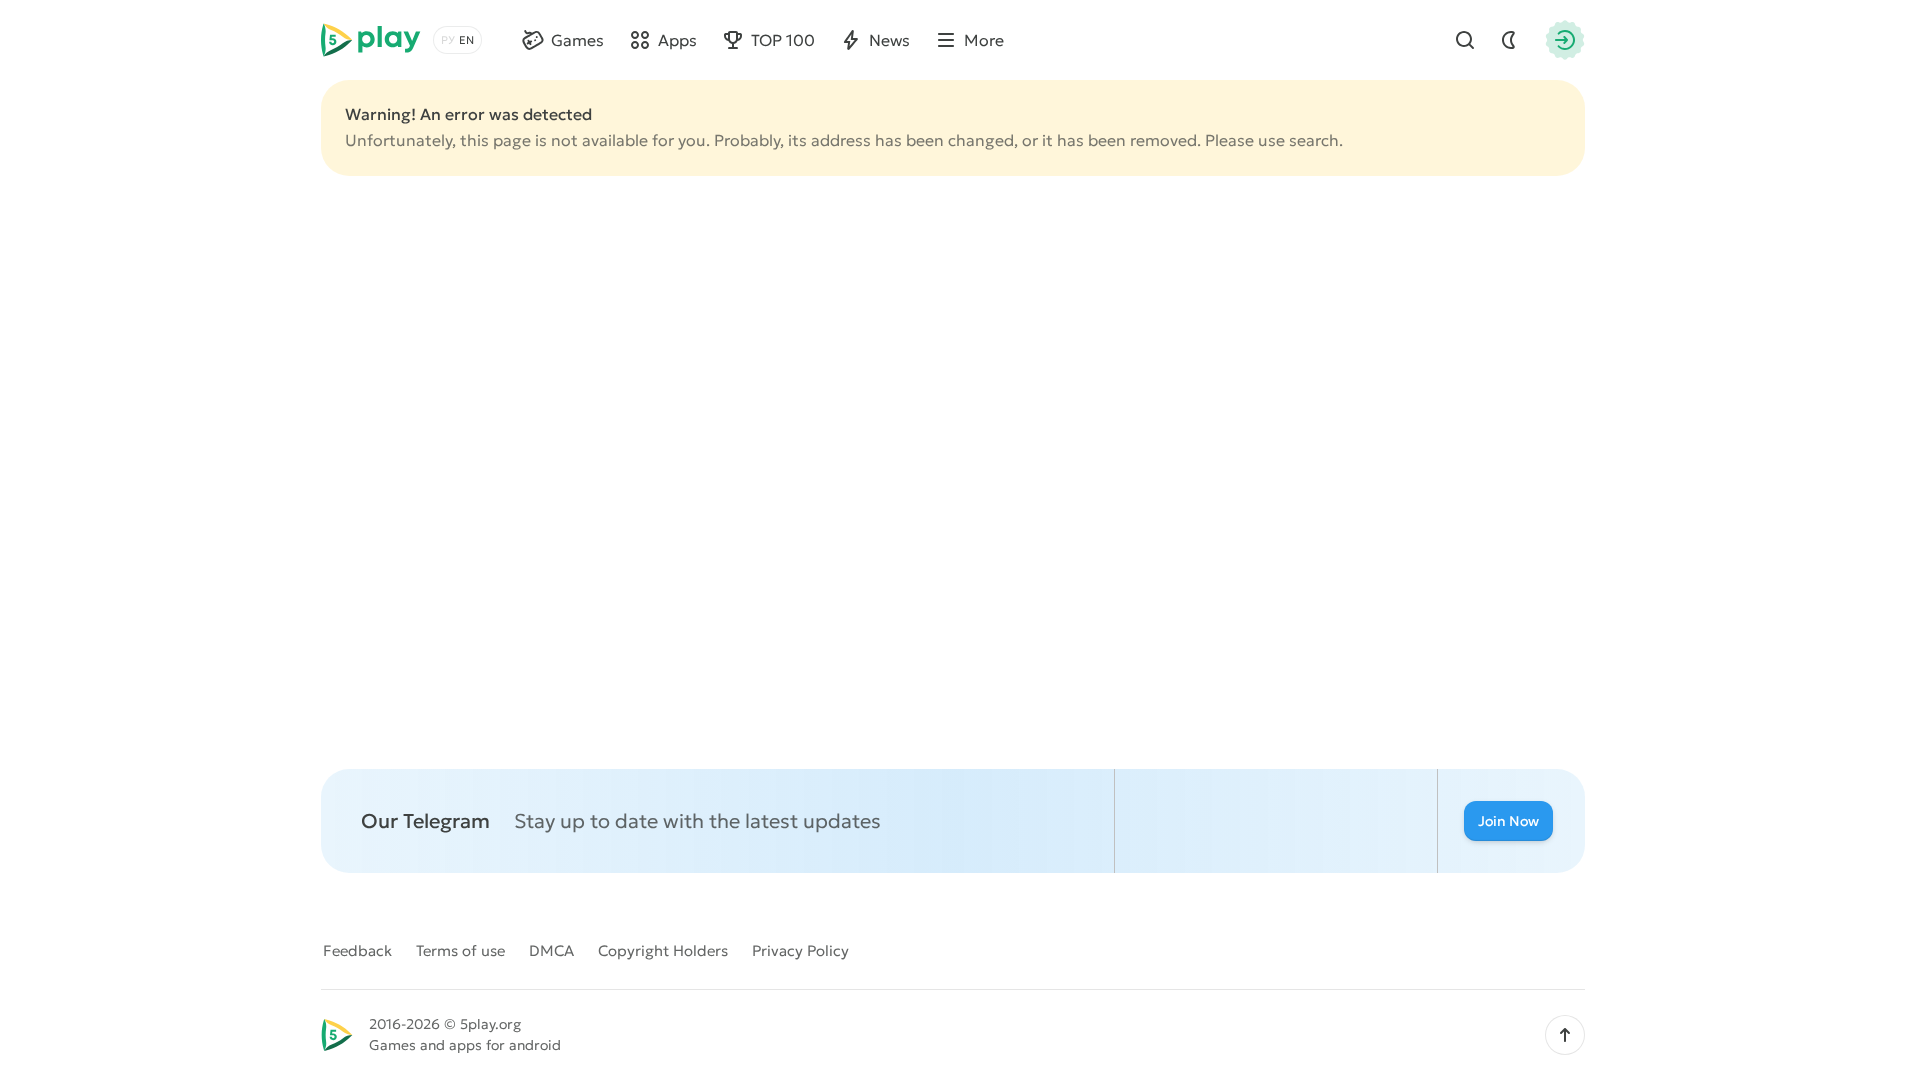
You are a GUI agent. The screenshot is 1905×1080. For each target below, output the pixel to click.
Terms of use (460, 950)
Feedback (357, 950)
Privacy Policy (800, 950)
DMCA (551, 950)
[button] (1565, 1035)
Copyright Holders (663, 950)
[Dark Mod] (1509, 40)
